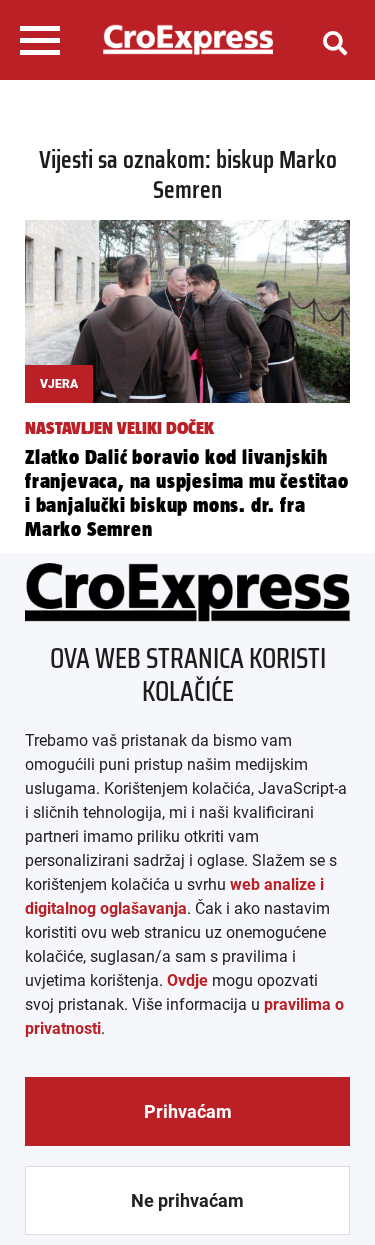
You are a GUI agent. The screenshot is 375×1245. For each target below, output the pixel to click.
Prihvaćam (188, 1111)
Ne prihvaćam (187, 1200)
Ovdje (187, 980)
